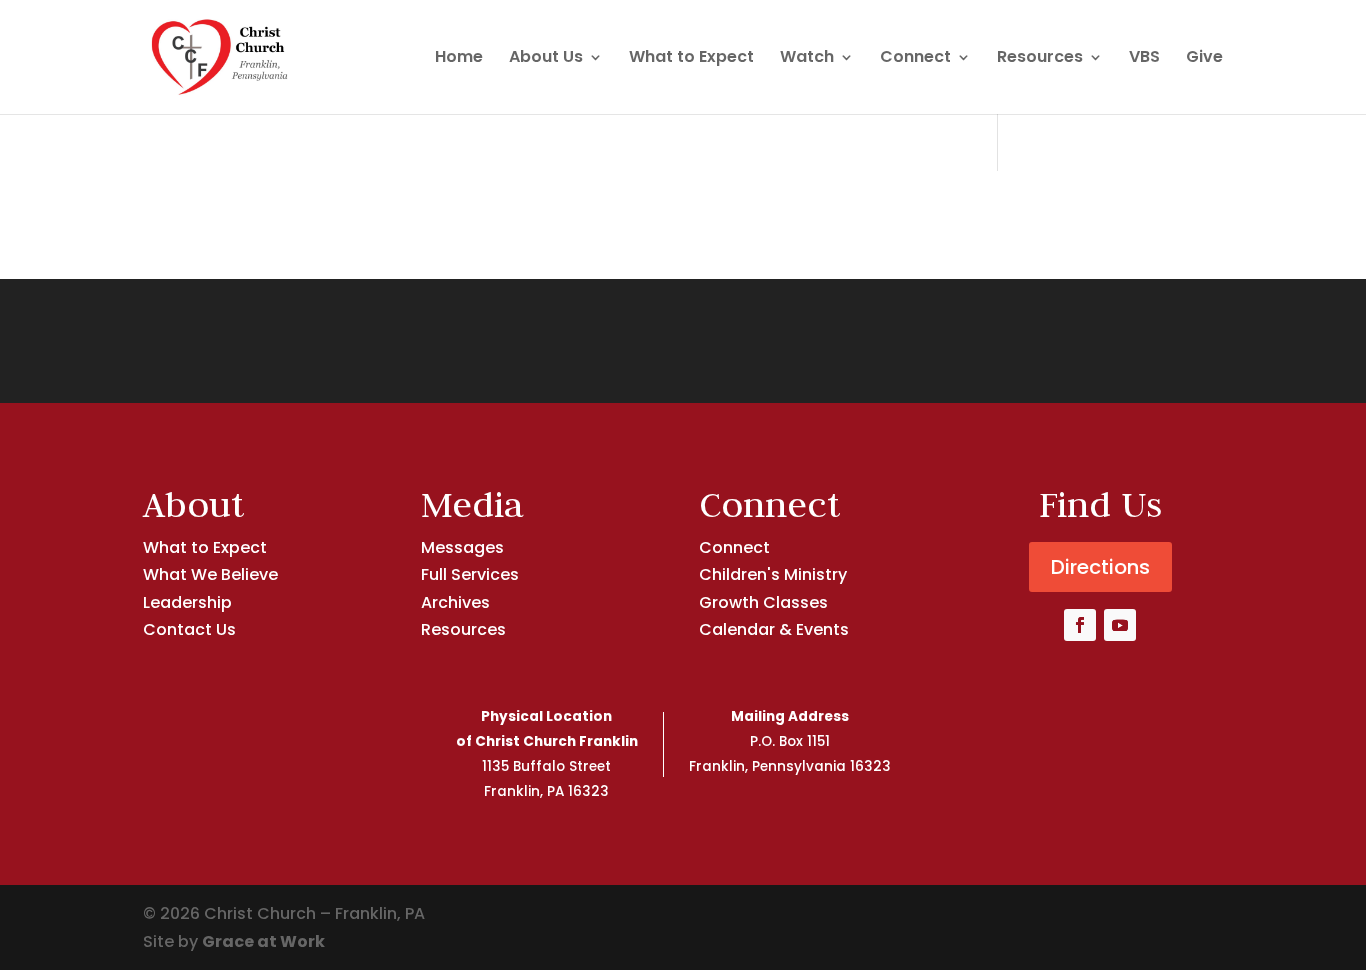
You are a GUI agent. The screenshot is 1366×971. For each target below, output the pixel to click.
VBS (1144, 59)
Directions (1100, 567)
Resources (1040, 59)
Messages (462, 547)
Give (1204, 59)
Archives (455, 602)
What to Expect (691, 59)
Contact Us (189, 629)
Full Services (470, 574)
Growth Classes (763, 602)
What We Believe (210, 574)
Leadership (187, 602)
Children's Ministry (773, 574)
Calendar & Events (774, 629)
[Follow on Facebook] (1080, 625)
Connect (915, 59)
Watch (807, 59)
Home (459, 59)
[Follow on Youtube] (1120, 625)
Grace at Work (263, 941)
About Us (546, 59)
